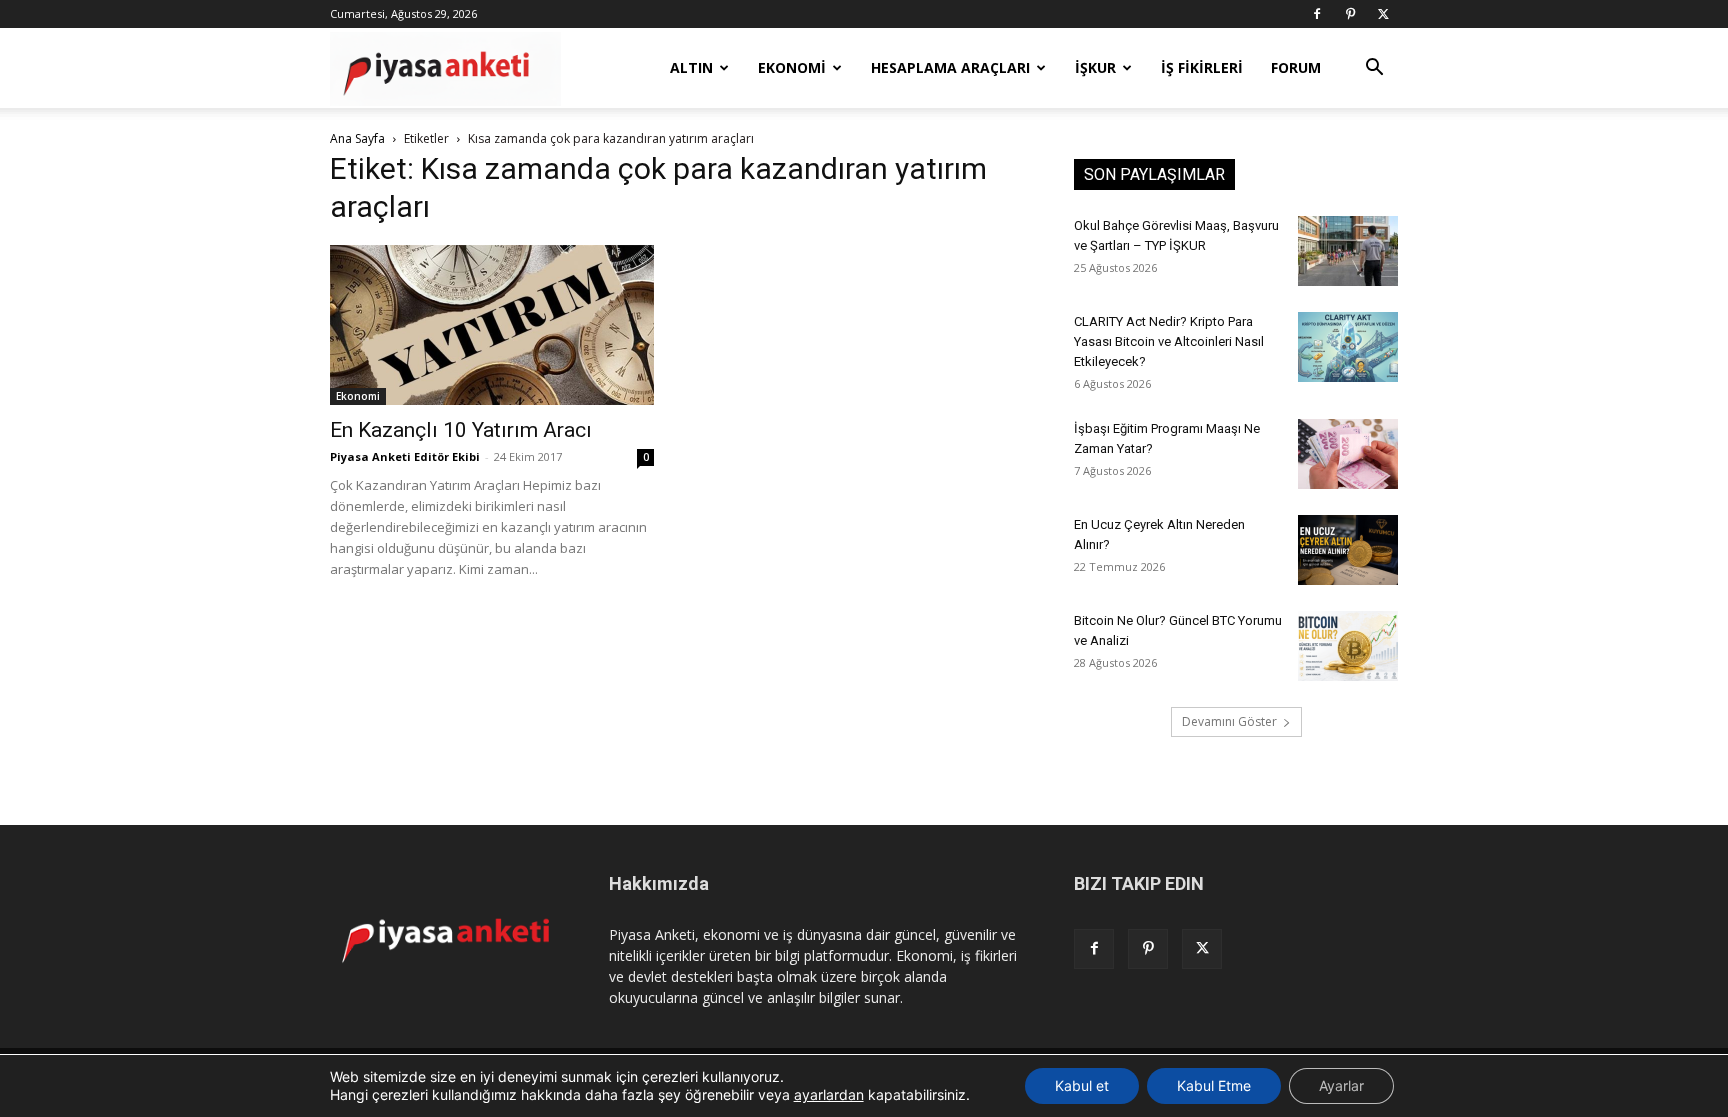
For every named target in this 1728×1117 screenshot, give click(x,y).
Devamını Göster (1229, 721)
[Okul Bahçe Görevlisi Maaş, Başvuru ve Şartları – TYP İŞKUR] (1348, 251)
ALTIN (691, 67)
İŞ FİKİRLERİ (1202, 67)
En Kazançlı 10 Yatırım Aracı (461, 430)
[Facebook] (1317, 14)
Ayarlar (1341, 1085)
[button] (1374, 69)
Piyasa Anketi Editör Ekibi (405, 456)
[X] (1383, 14)
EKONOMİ (792, 67)
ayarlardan (829, 1094)
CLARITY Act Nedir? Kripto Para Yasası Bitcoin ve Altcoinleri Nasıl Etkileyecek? (1169, 341)
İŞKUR (1095, 67)
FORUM (1296, 67)
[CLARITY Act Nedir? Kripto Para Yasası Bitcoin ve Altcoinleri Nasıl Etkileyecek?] (1348, 347)
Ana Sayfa (357, 138)
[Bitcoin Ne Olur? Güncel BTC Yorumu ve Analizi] (1348, 646)
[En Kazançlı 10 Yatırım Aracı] (492, 325)
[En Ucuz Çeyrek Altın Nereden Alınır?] (1348, 550)
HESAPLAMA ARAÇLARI (950, 67)
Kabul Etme (1214, 1085)
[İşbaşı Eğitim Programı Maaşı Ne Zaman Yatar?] (1348, 454)
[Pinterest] (1350, 14)
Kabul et (1082, 1085)
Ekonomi (358, 396)
